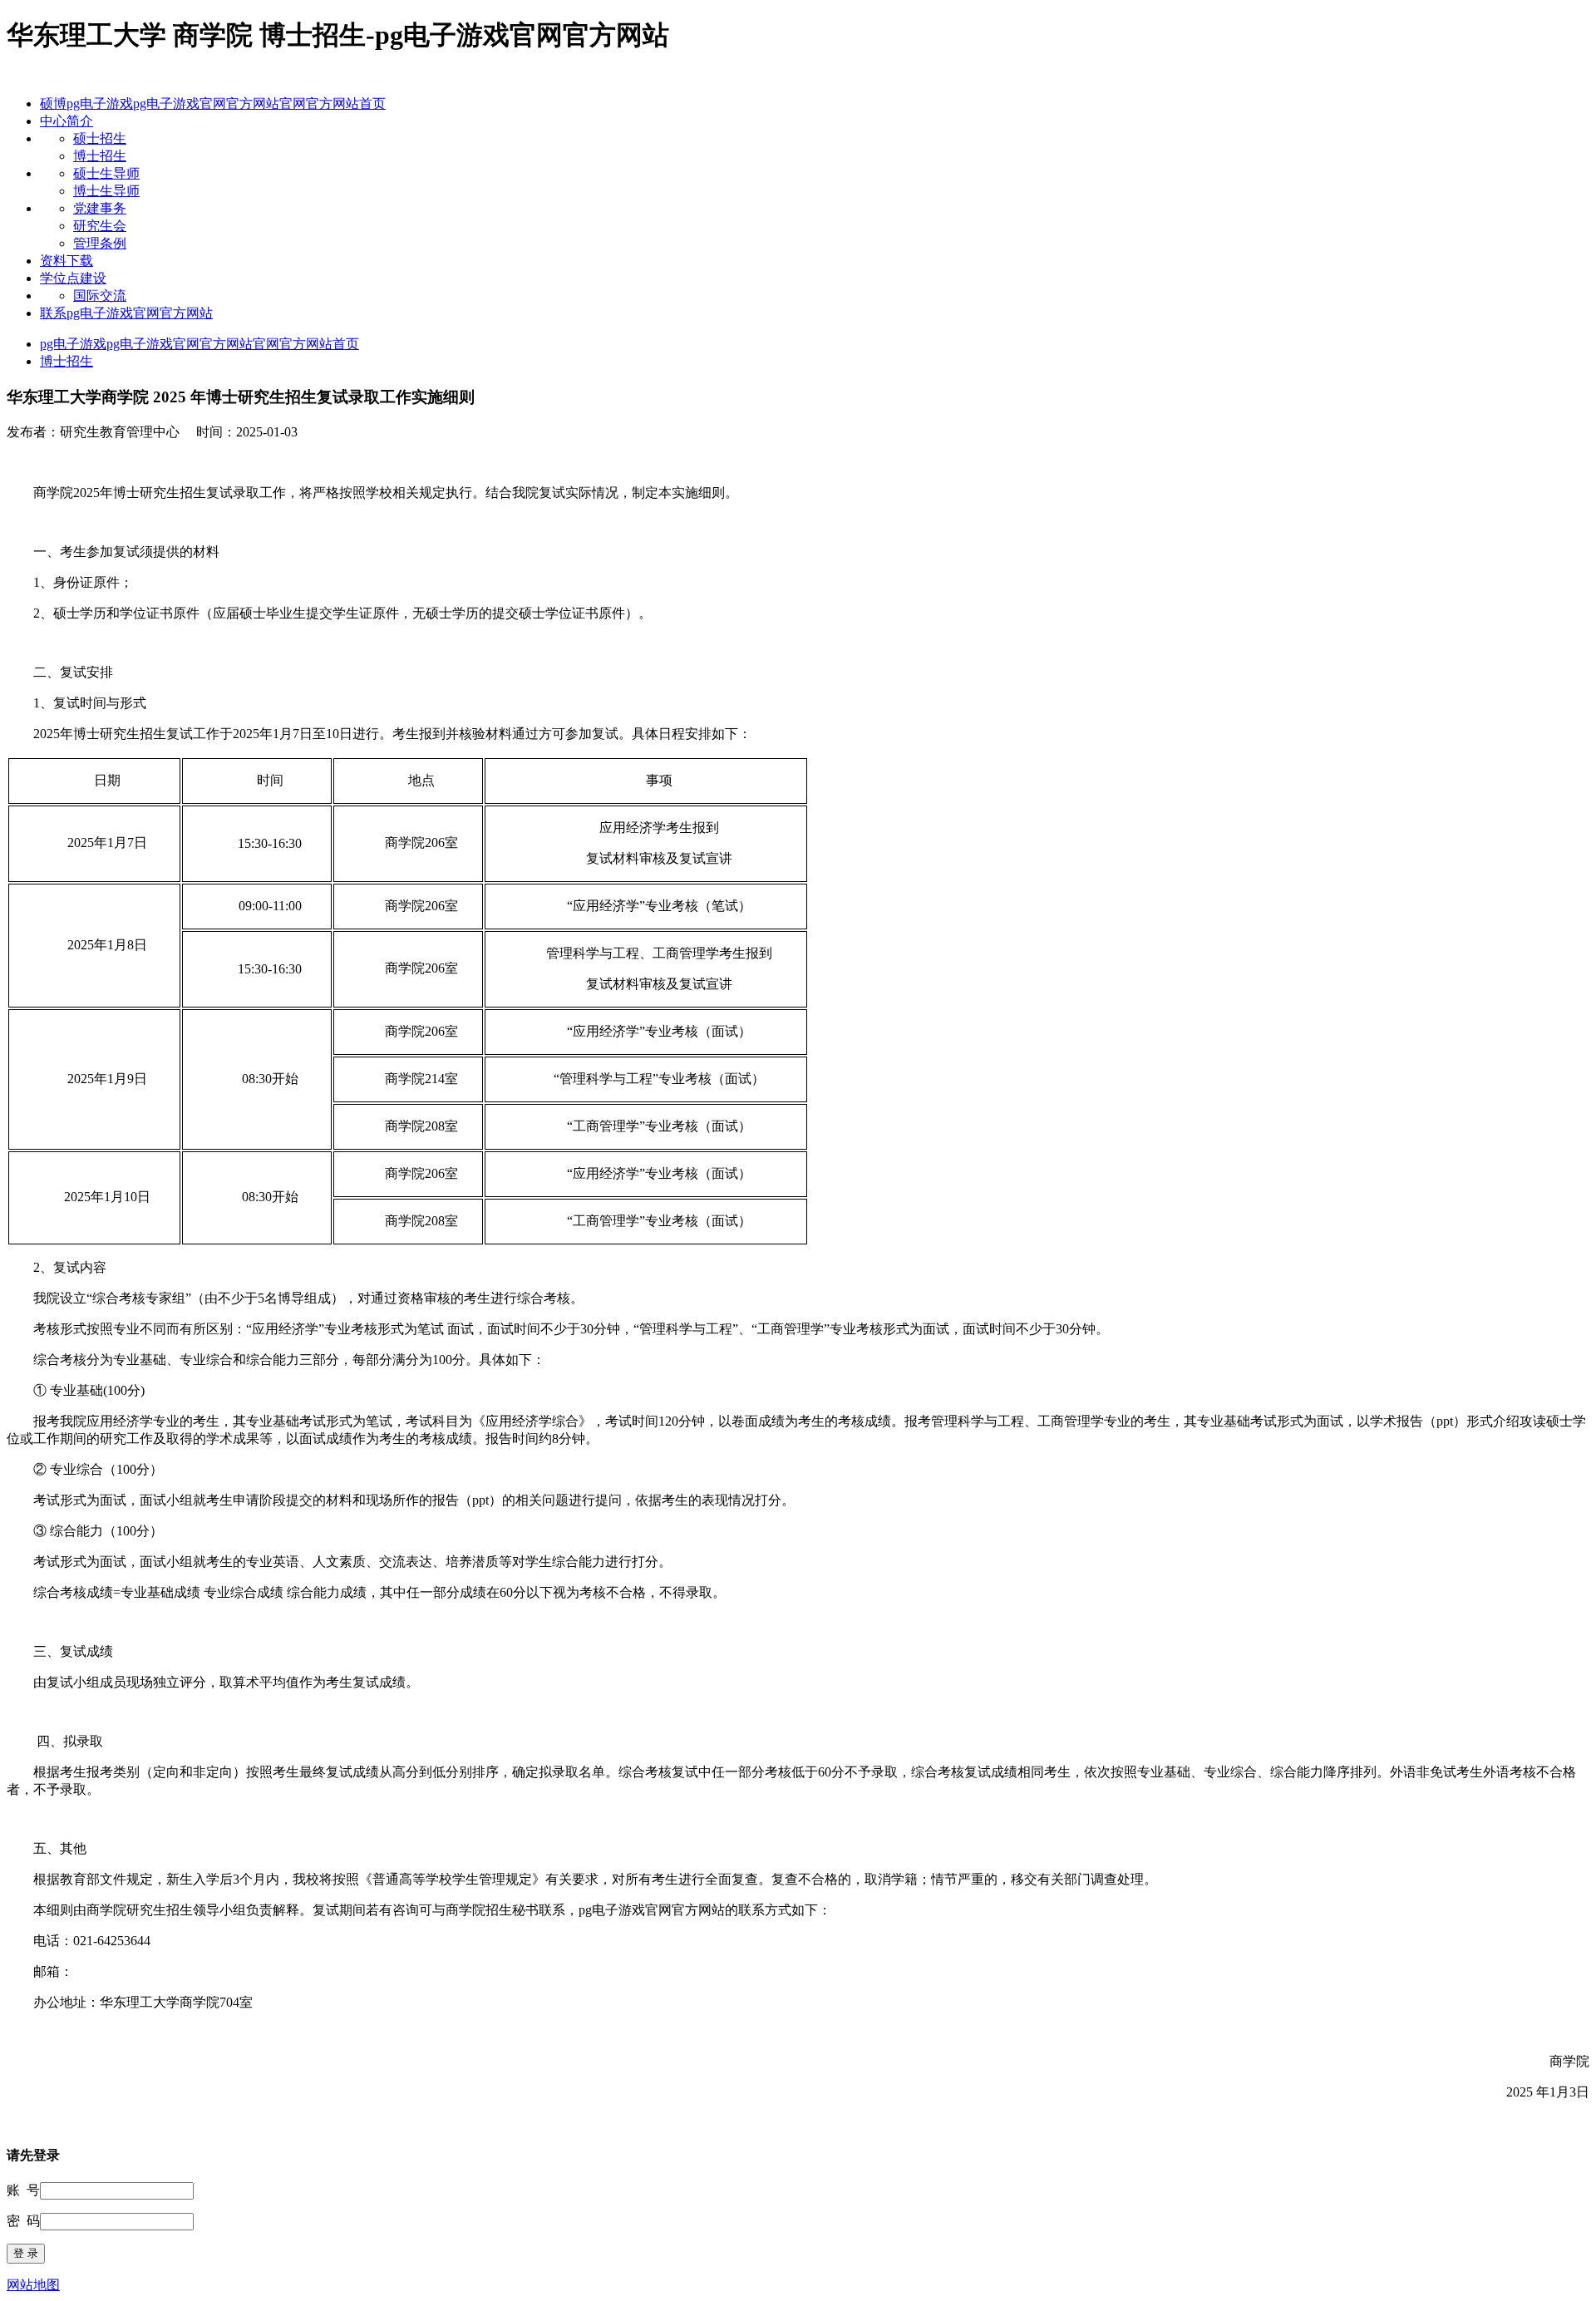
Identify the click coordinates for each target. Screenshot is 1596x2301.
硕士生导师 (106, 173)
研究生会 (100, 226)
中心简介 (66, 121)
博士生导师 (106, 191)
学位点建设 (73, 278)
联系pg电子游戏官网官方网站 (126, 313)
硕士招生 (100, 138)
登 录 (26, 2253)
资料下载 (66, 261)
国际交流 (100, 296)
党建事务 (100, 208)
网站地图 (33, 2285)
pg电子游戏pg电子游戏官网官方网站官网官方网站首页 (199, 344)
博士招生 (100, 156)
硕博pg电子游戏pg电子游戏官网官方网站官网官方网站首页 (213, 103)
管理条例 (100, 243)
